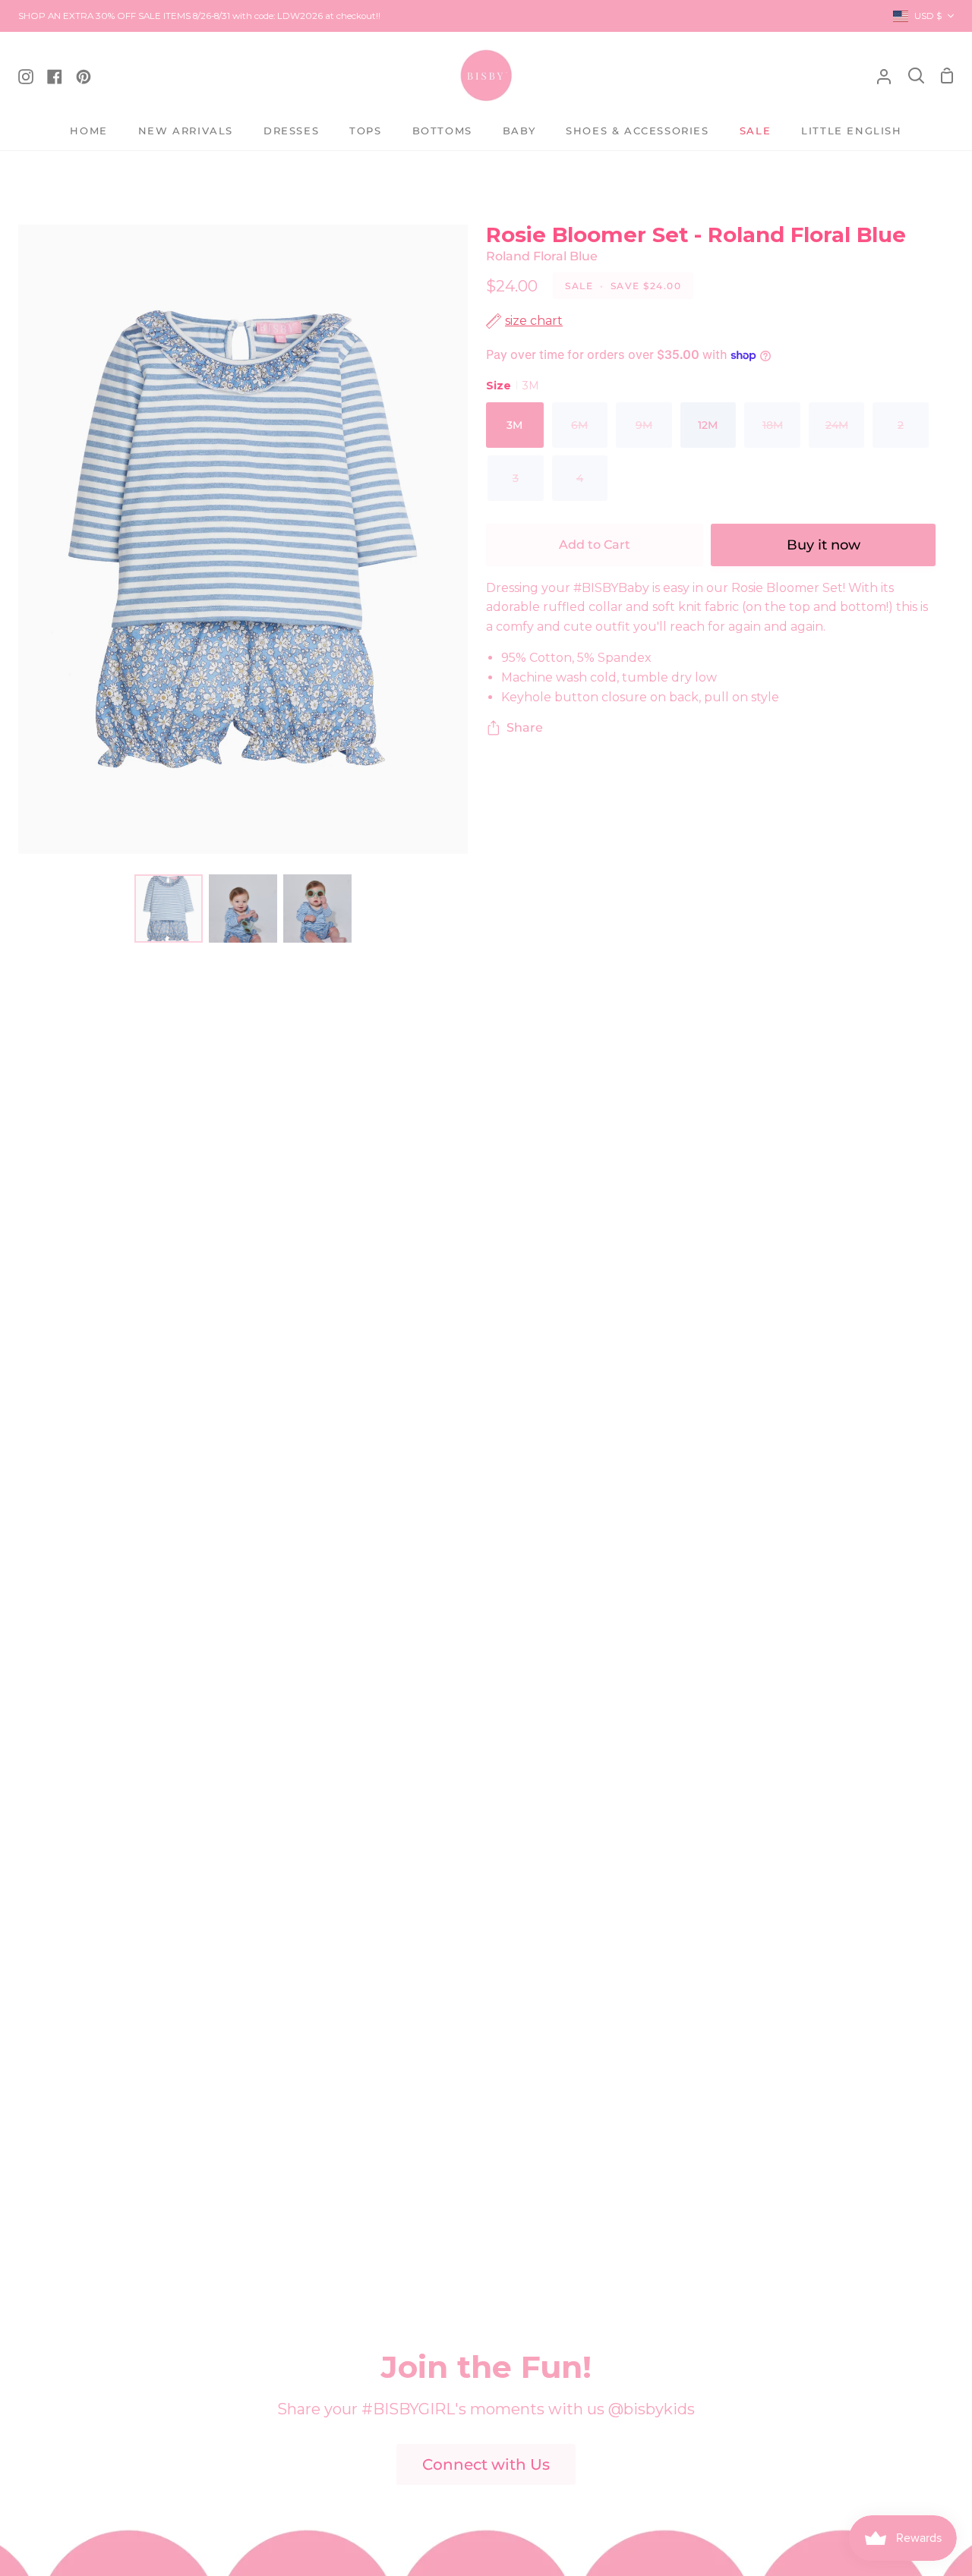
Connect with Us (486, 2464)
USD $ (928, 16)
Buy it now (824, 545)
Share (525, 727)
